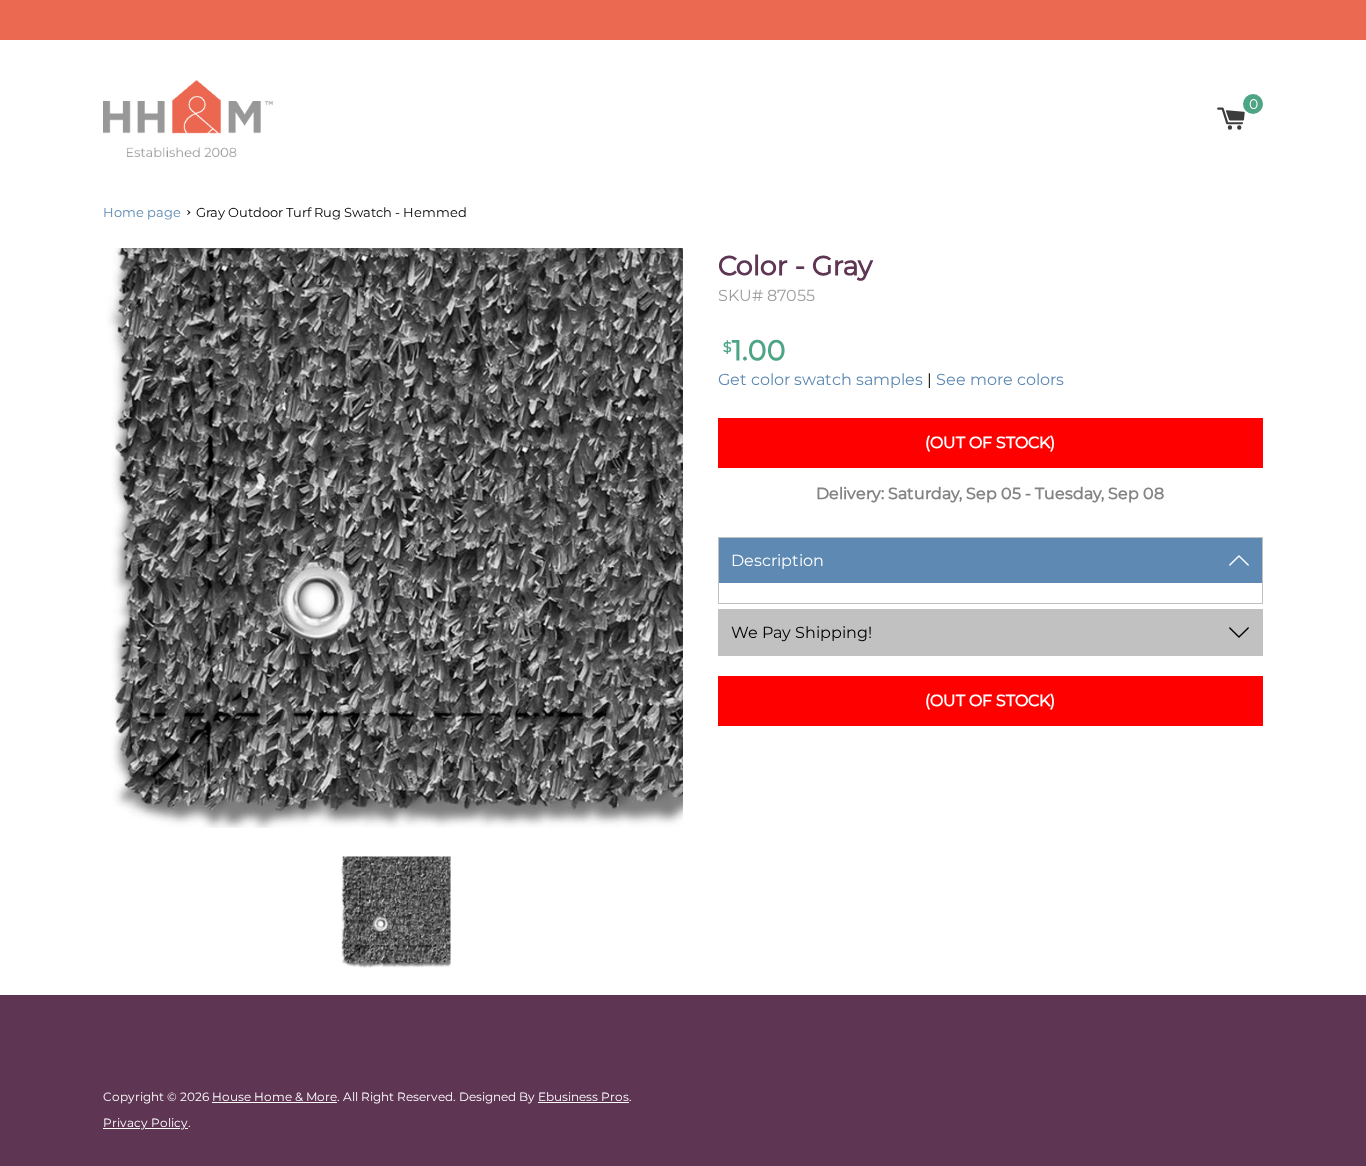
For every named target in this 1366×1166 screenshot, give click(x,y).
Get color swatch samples (820, 379)
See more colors (1000, 379)
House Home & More (274, 1096)
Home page (142, 212)
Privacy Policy (145, 1122)
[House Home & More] (188, 118)
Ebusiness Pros (583, 1096)
